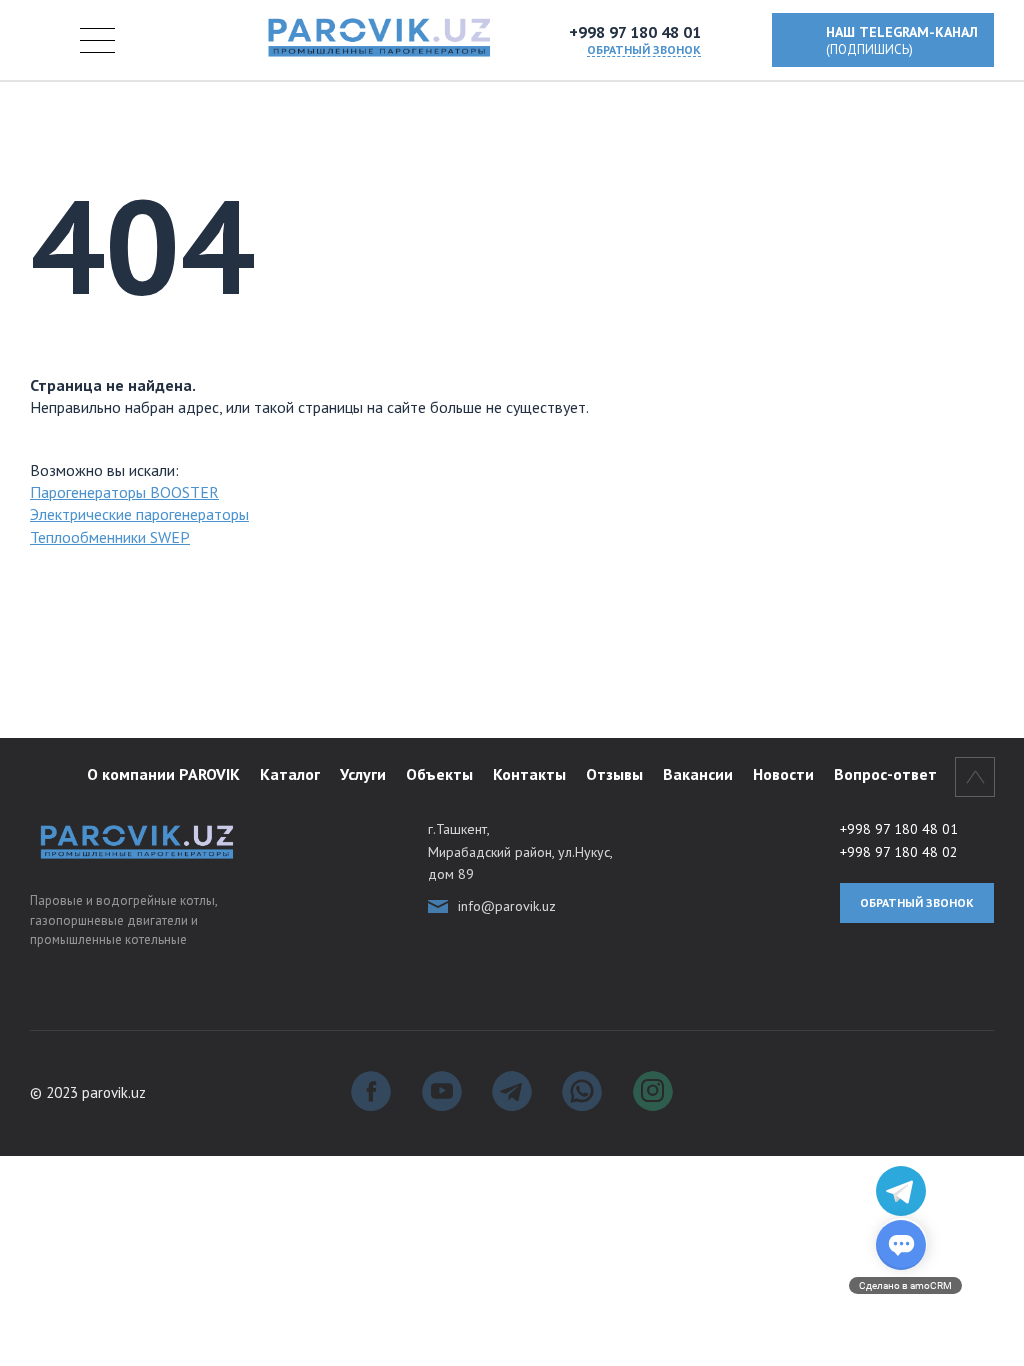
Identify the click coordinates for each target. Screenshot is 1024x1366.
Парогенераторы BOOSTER (124, 492)
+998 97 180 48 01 (635, 32)
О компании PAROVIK (163, 774)
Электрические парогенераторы (139, 514)
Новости (783, 774)
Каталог (290, 774)
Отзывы (614, 774)
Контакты (529, 774)
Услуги (363, 774)
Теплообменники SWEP (110, 537)
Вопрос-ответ (885, 774)
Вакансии (698, 774)
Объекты (439, 774)
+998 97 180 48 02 (899, 852)
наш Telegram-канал (902, 40)
